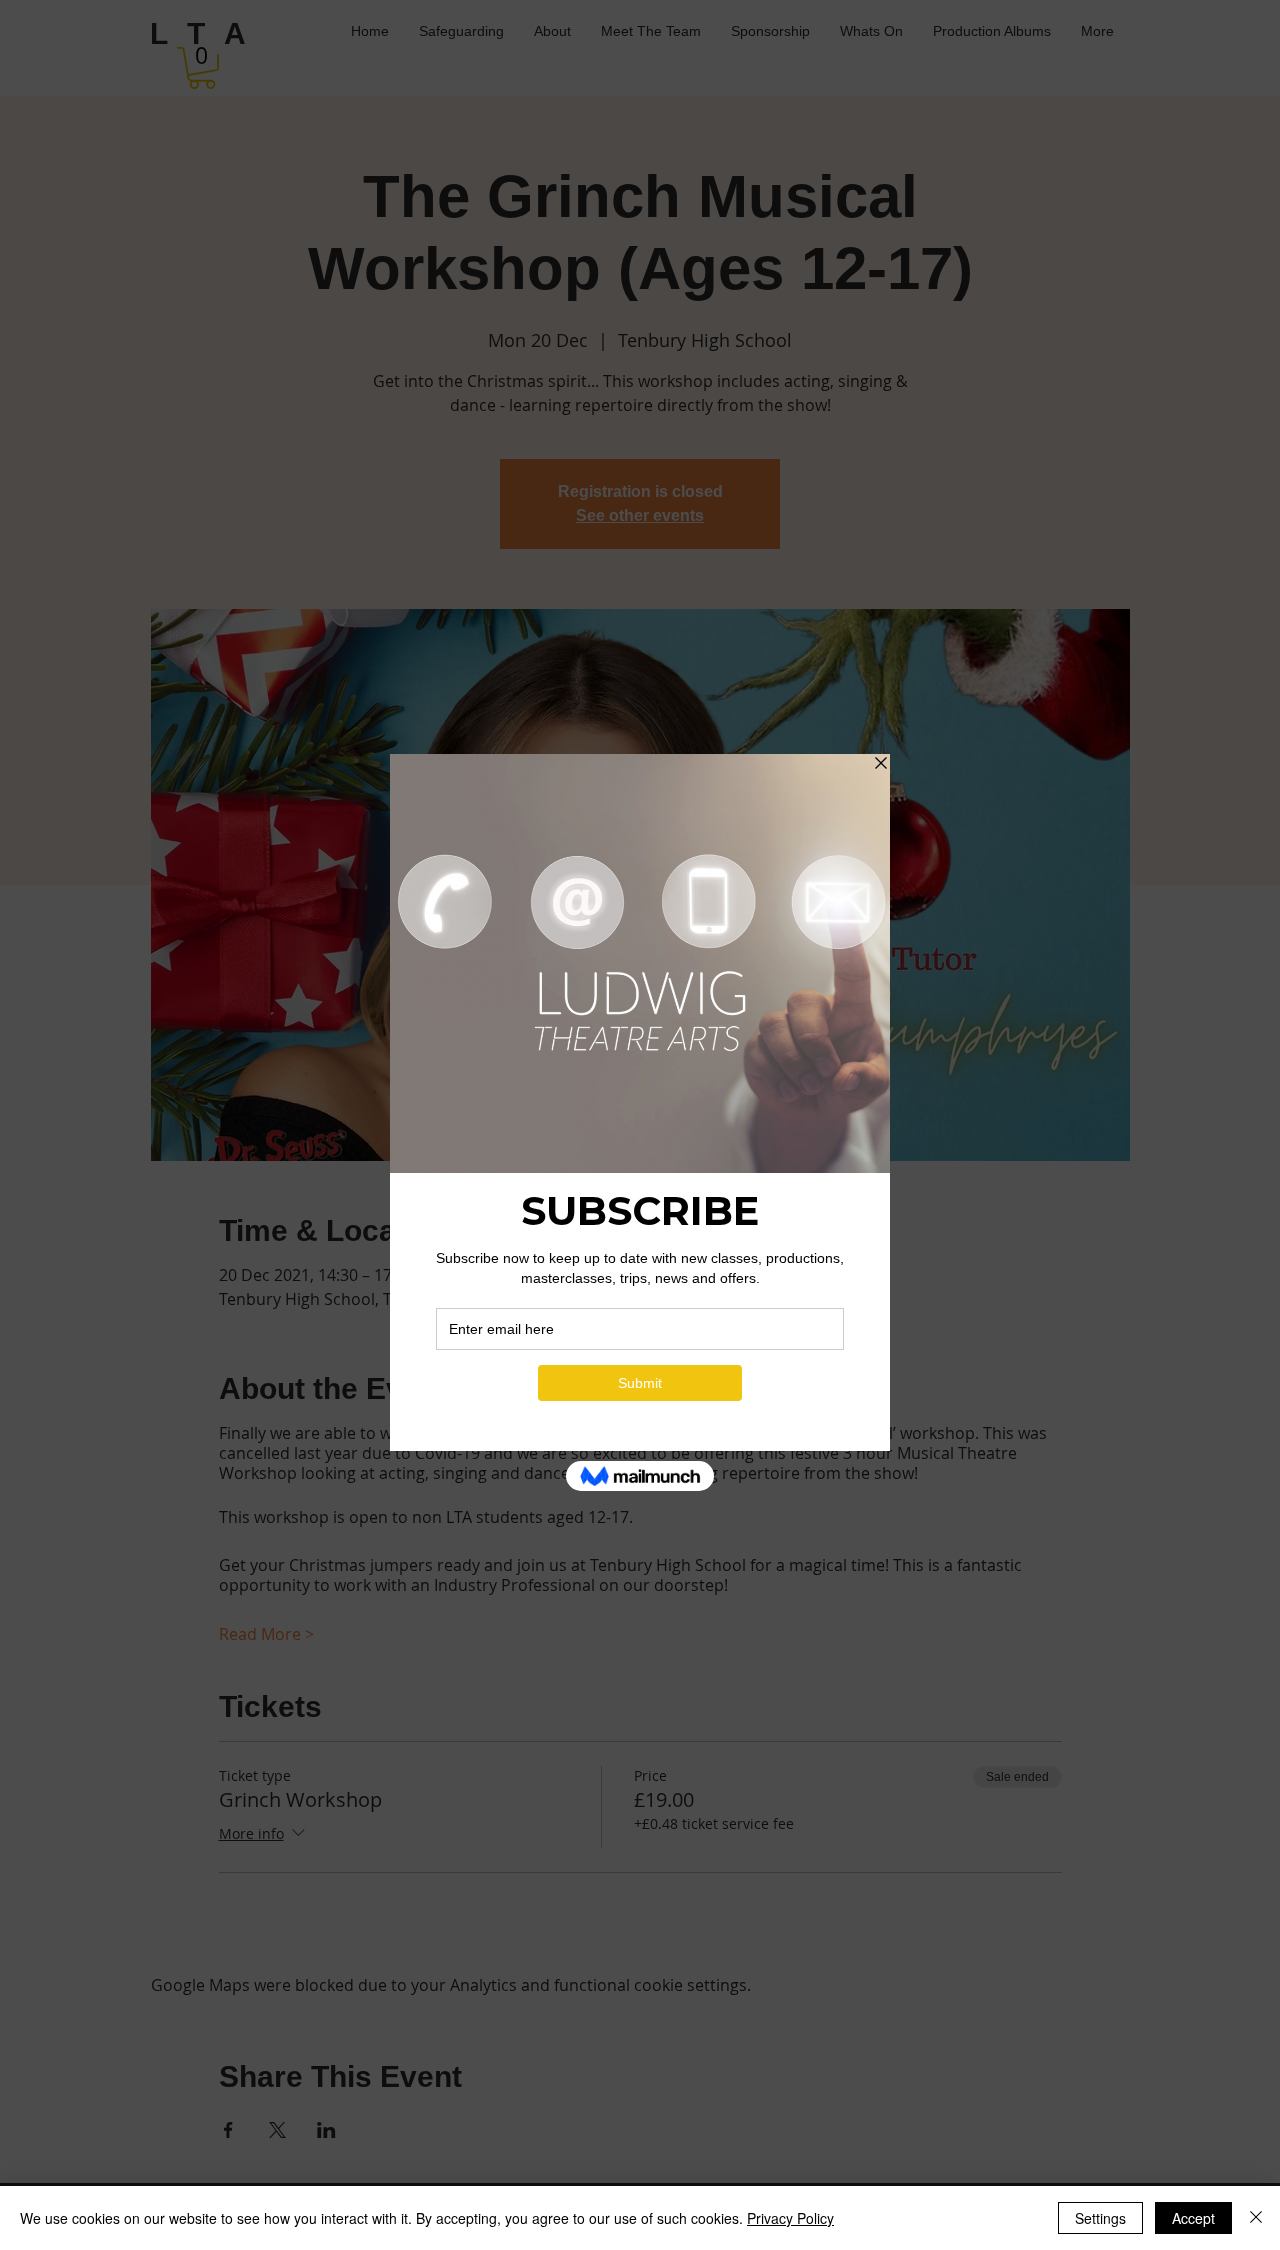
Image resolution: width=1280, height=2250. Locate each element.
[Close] (1256, 2218)
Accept (1193, 2218)
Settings (1100, 2218)
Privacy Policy (790, 2218)
